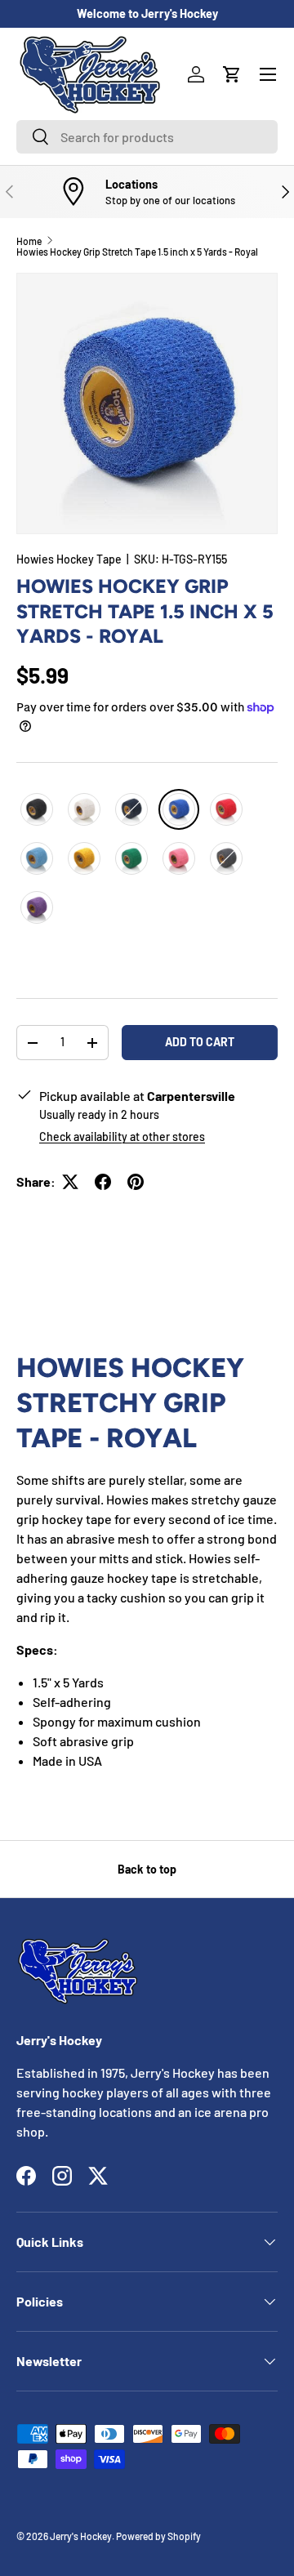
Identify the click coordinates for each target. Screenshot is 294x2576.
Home (29, 241)
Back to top (147, 1869)
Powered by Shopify (158, 2536)
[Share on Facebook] (103, 1182)
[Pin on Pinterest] (136, 1182)
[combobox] (147, 137)
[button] (232, 74)
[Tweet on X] (70, 1182)
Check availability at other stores (122, 1136)
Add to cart (200, 1042)
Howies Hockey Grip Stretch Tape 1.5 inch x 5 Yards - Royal (137, 252)
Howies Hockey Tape (69, 559)
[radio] (37, 809)
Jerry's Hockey (81, 2536)
